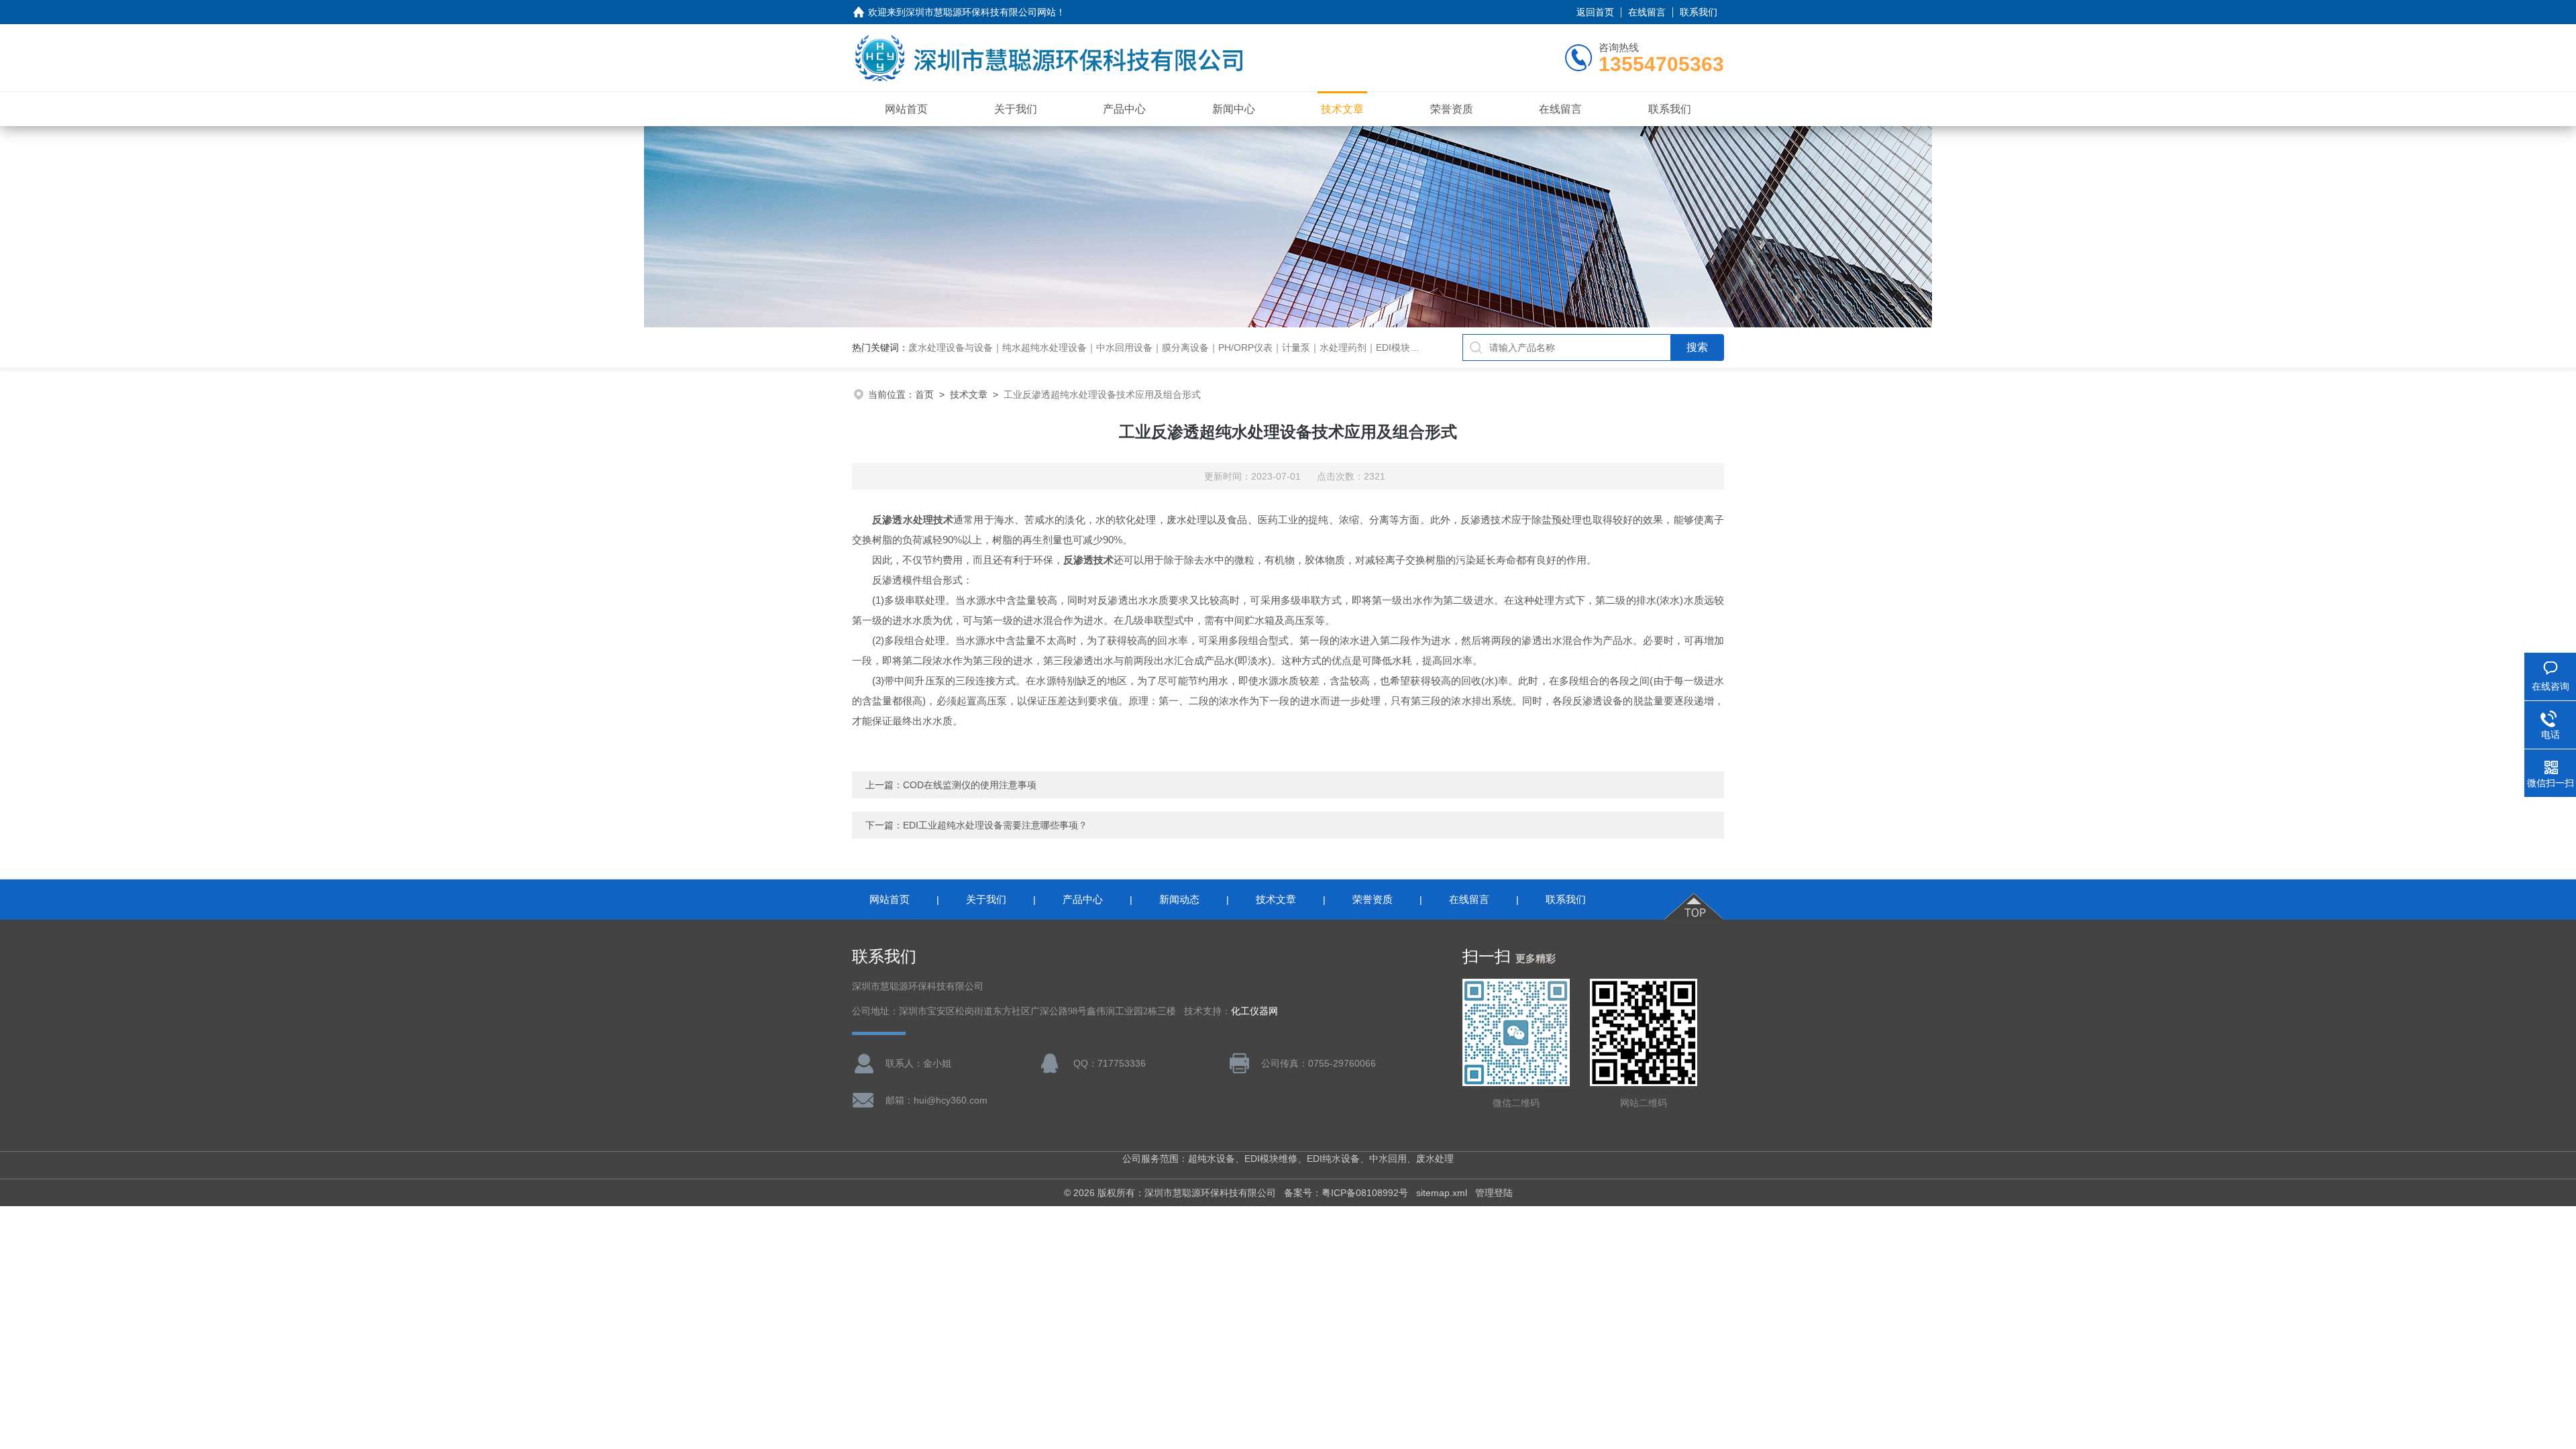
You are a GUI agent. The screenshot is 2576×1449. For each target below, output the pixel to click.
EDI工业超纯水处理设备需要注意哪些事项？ (995, 825)
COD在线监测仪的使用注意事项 (970, 785)
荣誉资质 (1452, 109)
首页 (924, 394)
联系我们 (1699, 12)
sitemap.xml (1442, 1193)
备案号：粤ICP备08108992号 (1346, 1193)
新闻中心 (1234, 109)
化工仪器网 (1254, 1011)
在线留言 (1647, 12)
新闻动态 (1179, 899)
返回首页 (1595, 12)
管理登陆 (1494, 1193)
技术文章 (1342, 109)
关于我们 (1016, 109)
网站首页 (906, 109)
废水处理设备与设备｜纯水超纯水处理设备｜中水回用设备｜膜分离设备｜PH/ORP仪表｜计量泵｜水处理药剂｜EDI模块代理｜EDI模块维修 (1200, 347)
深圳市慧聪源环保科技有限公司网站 (981, 12)
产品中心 (1124, 109)
